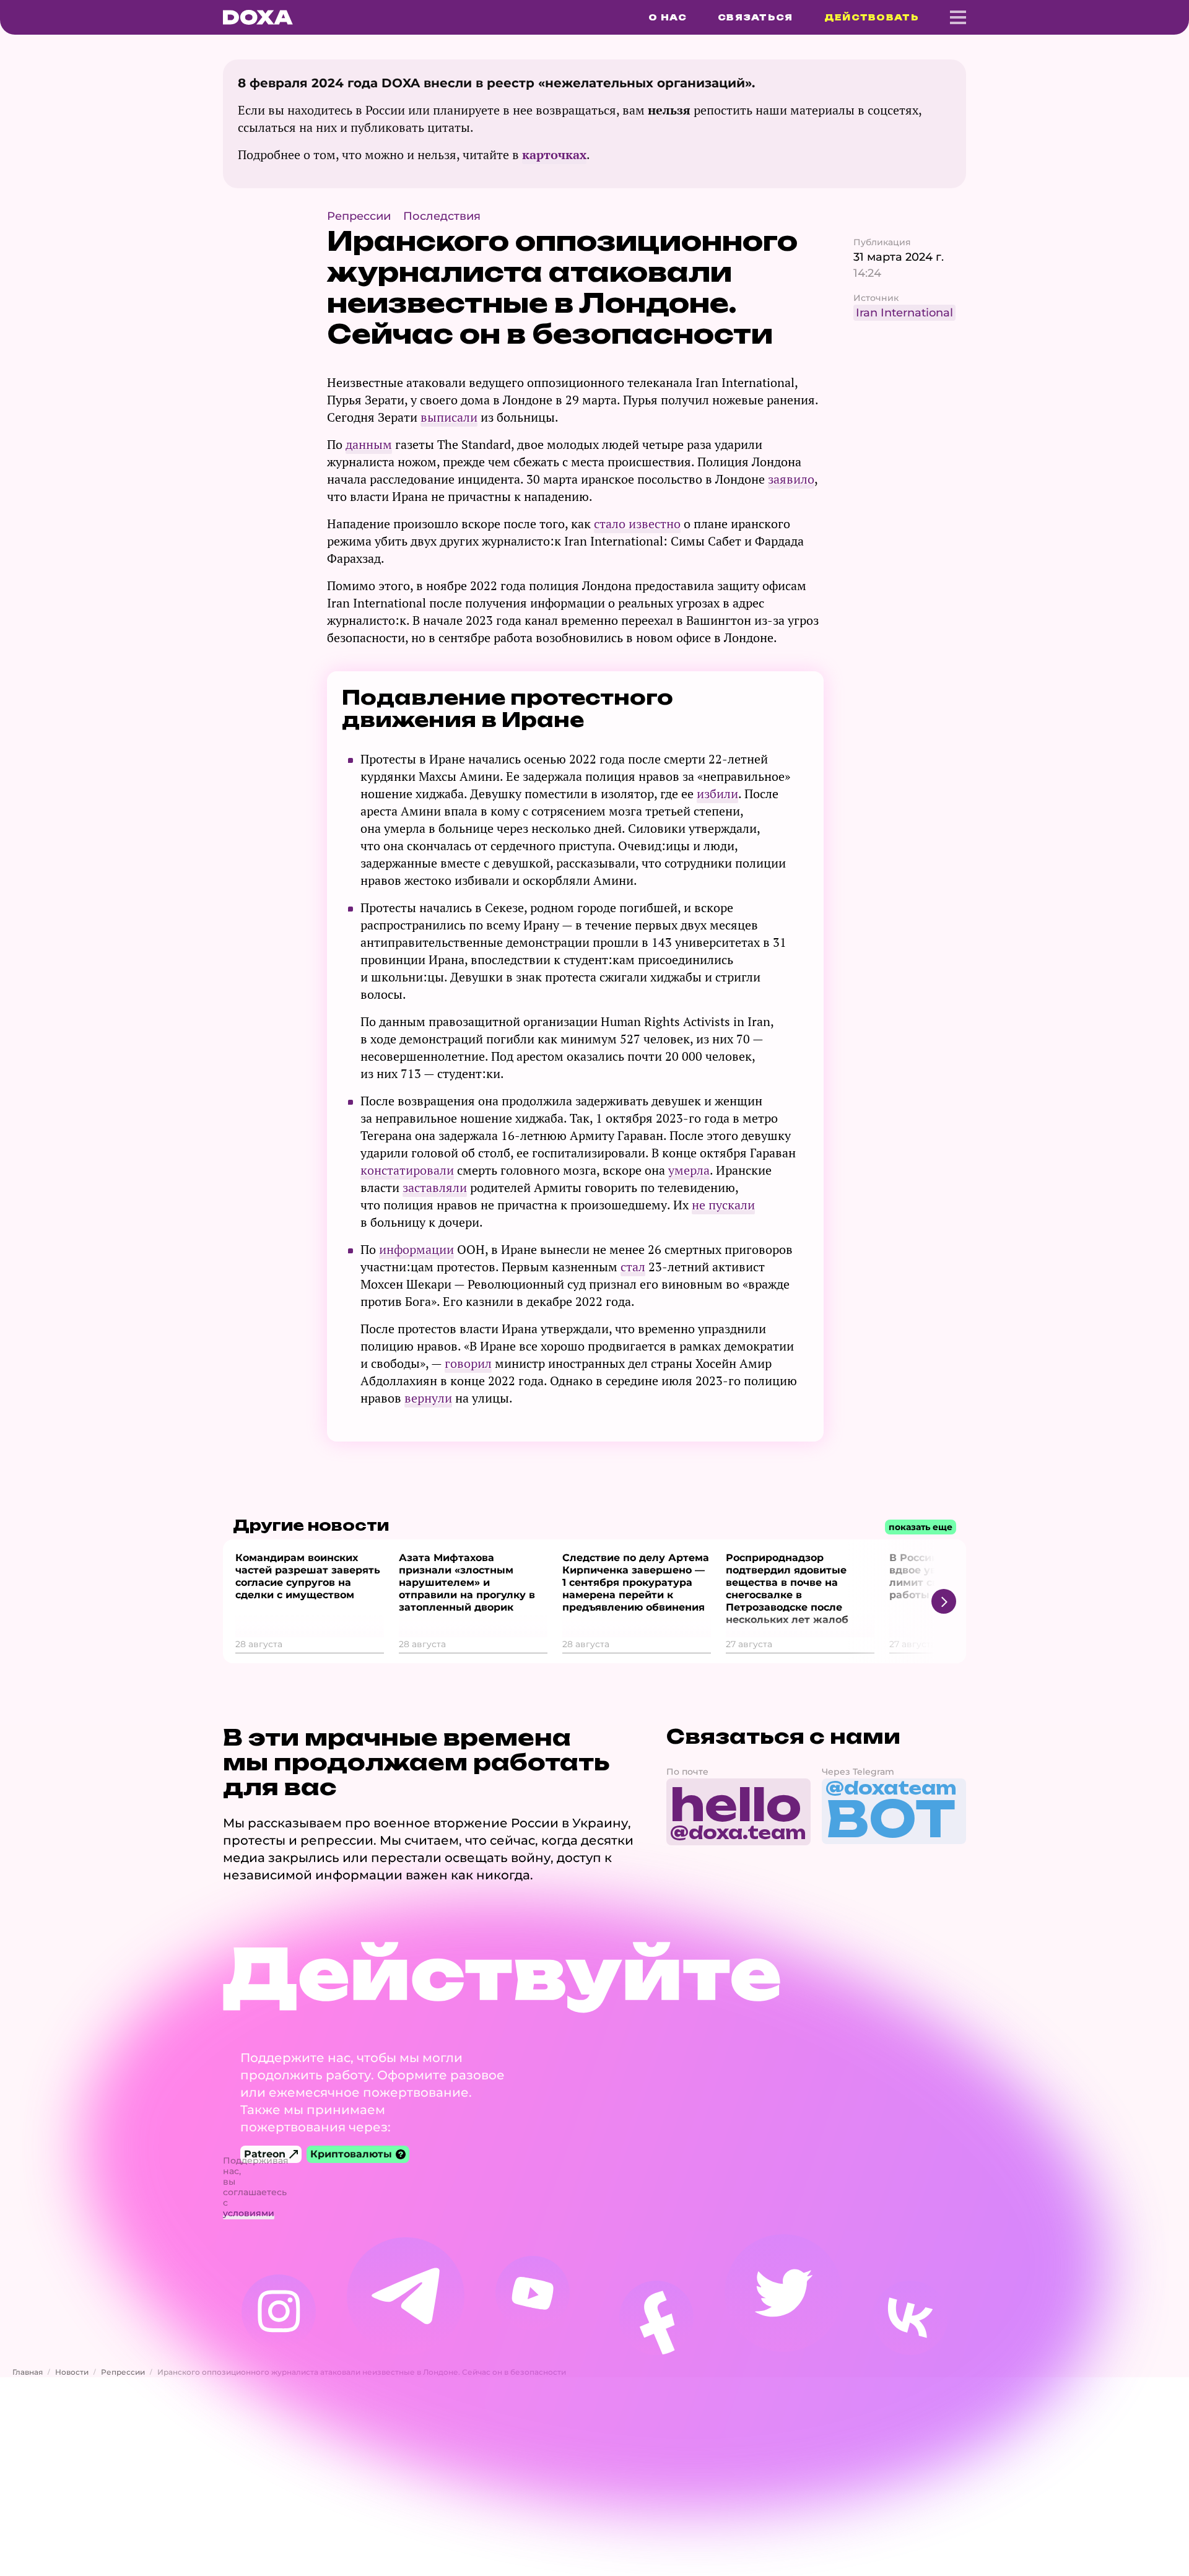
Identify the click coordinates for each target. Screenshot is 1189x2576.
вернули (428, 1398)
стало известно (637, 524)
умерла (689, 1170)
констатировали (407, 1170)
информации (416, 1249)
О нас (668, 17)
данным (369, 444)
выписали (449, 417)
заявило (791, 479)
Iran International (904, 313)
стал (633, 1267)
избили (717, 794)
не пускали (723, 1205)
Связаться (756, 17)
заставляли (435, 1187)
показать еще (921, 1527)
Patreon (265, 2154)
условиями (249, 2213)
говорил (468, 1363)
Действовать (872, 17)
